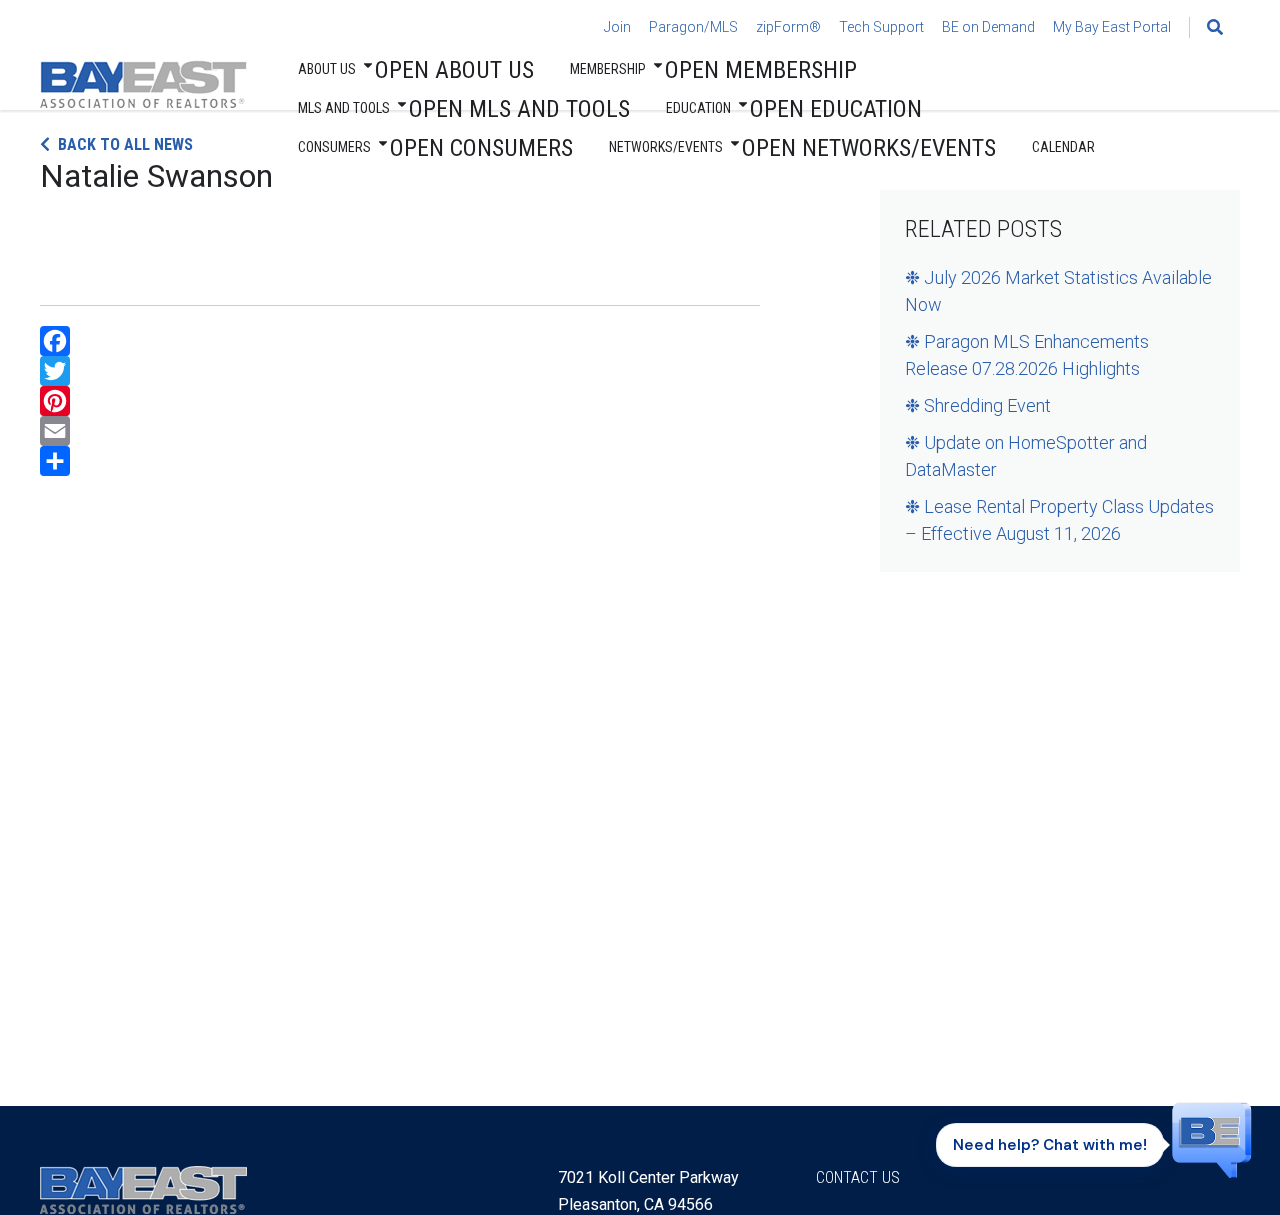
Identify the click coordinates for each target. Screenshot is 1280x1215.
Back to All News (125, 144)
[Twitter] (400, 371)
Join (617, 27)
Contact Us (858, 1177)
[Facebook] (400, 341)
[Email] (400, 431)
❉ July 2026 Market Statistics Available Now (1058, 291)
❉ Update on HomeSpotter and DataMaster (1026, 456)
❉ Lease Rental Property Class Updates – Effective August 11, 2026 (1059, 520)
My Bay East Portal (1112, 27)
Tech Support (881, 27)
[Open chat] (1212, 1139)
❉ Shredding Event (978, 405)
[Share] (400, 461)
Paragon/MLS (693, 27)
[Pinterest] (400, 401)
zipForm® (788, 27)
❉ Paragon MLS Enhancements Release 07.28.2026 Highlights (1027, 355)
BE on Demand (988, 27)
